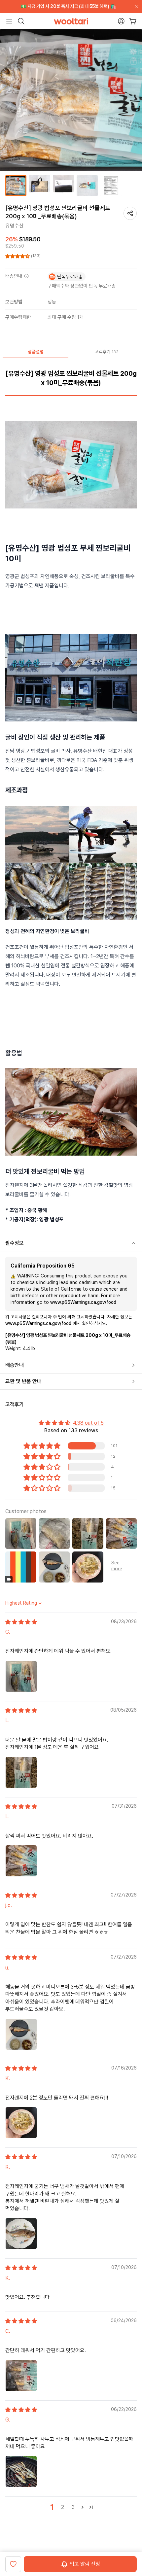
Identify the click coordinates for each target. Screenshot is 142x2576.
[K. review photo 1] (21, 2123)
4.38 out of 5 (88, 1423)
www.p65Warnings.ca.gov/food (83, 1302)
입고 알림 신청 (85, 2564)
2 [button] (63, 2507)
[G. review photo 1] (21, 2471)
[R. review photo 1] (21, 2234)
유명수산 (15, 226)
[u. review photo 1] (21, 2034)
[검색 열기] (21, 21)
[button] (18, 256)
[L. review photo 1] (21, 1772)
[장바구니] (133, 21)
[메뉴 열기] (9, 21)
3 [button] (73, 2507)
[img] (21, 1622)
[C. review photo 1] (21, 1676)
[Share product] (130, 213)
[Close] (135, 7)
